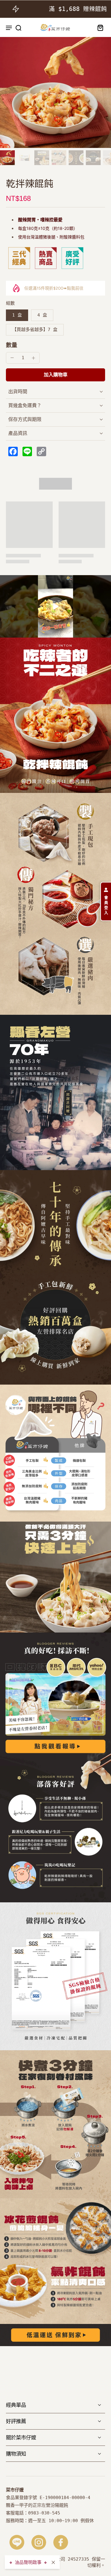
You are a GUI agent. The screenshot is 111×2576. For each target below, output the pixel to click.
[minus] (12, 358)
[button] (55, 375)
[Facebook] (61, 2542)
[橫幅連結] (55, 1577)
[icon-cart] (99, 28)
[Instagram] (39, 2542)
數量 (12, 345)
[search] (18, 28)
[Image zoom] (55, 92)
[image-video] (56, 607)
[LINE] (17, 2542)
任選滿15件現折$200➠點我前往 (54, 288)
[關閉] (53, 2562)
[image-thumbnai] (7, 158)
